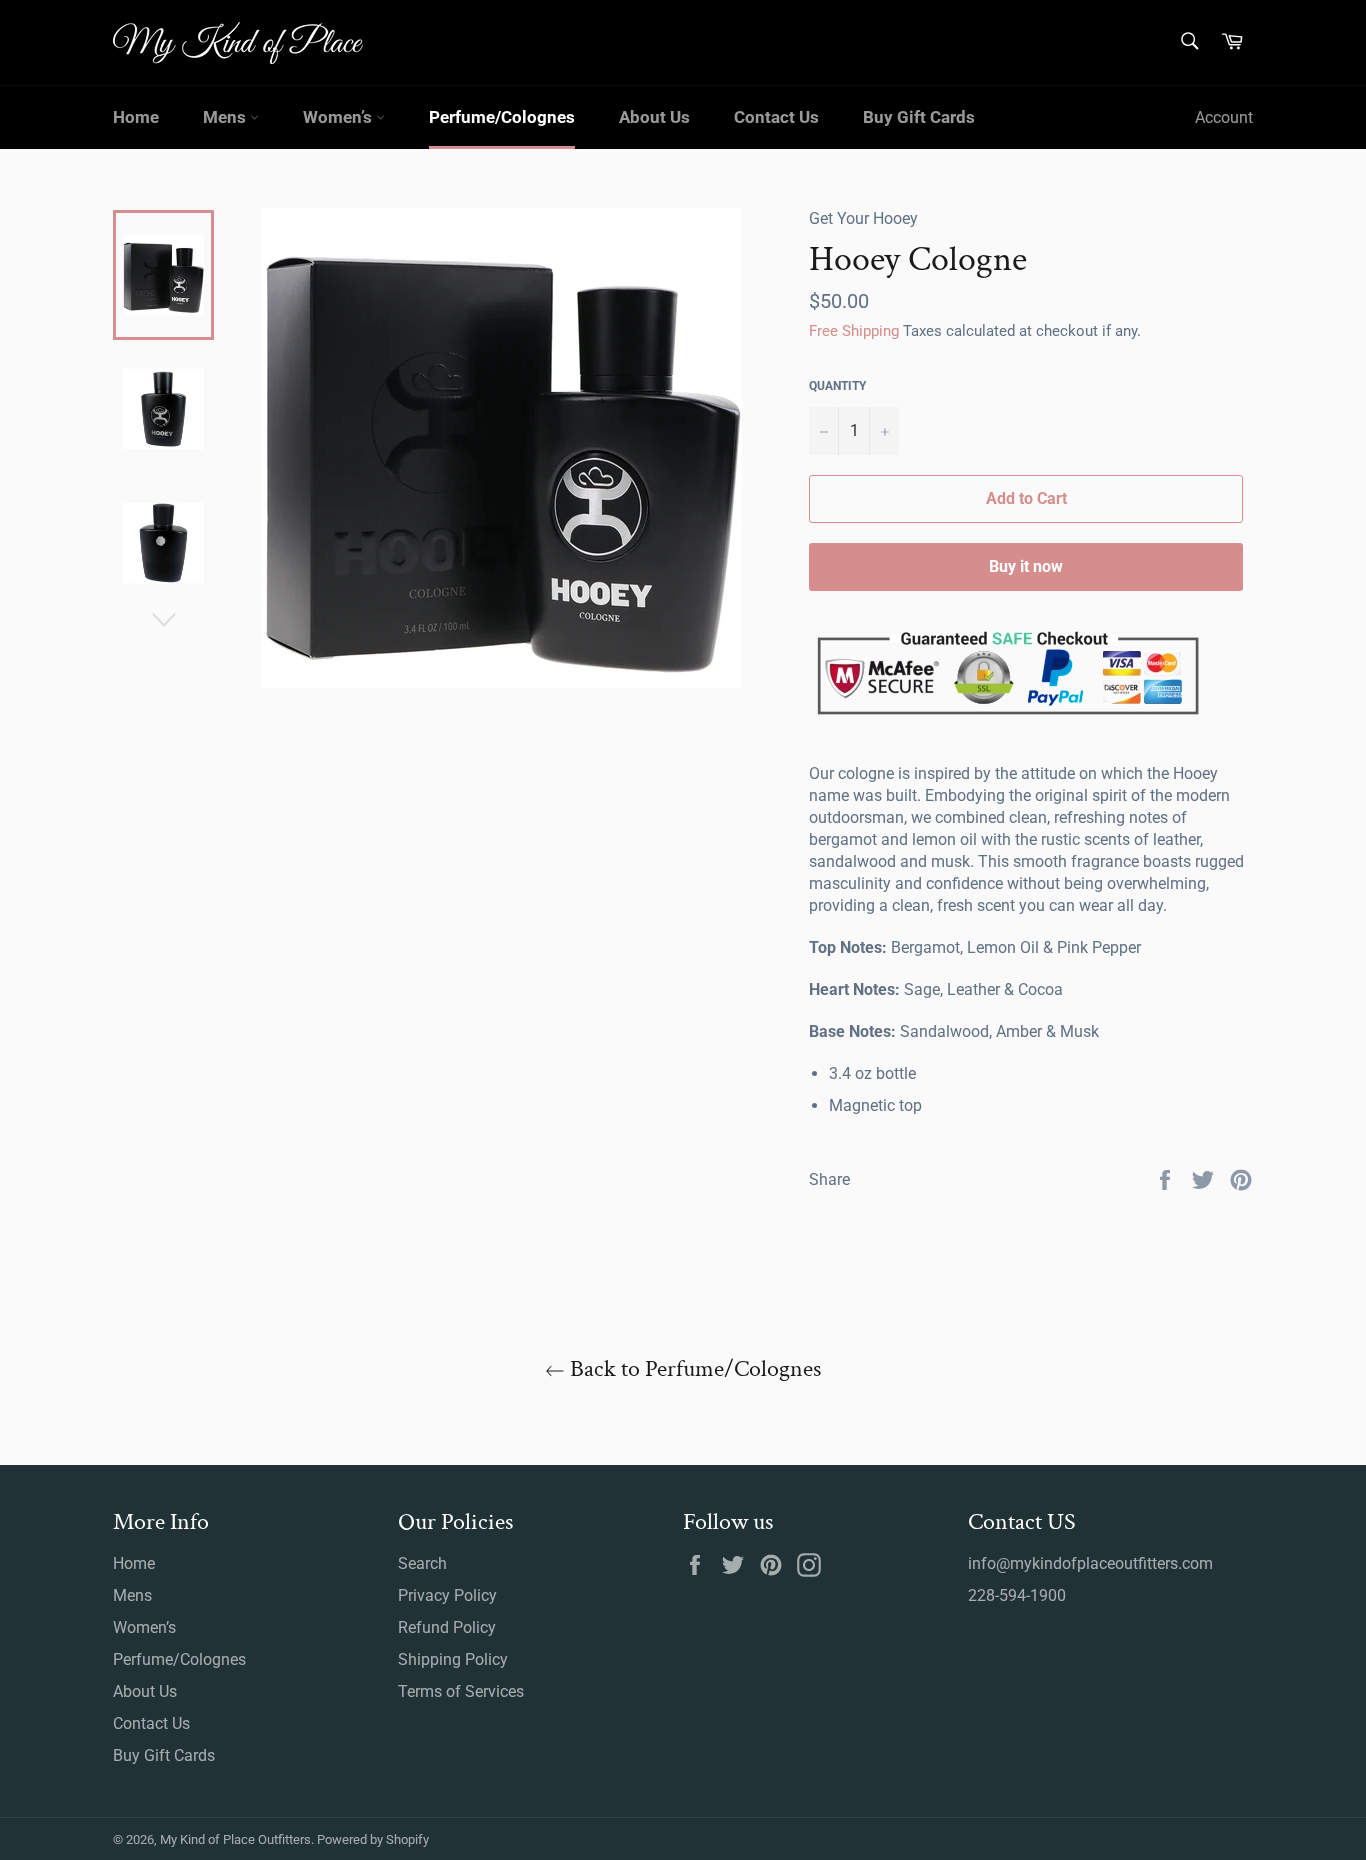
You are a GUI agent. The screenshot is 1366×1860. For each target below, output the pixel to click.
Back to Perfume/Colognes (693, 1368)
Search (422, 1563)
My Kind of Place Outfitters (235, 1839)
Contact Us (776, 117)
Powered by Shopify (373, 1839)
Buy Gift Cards (919, 117)
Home (136, 117)
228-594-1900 (1017, 1595)
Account (1224, 117)
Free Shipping (854, 331)
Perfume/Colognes (502, 117)
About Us (654, 117)
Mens (226, 117)
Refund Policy (447, 1627)
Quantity (837, 386)
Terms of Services (461, 1691)
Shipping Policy (453, 1659)
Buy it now (1026, 566)
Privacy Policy (447, 1595)
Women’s (339, 117)
